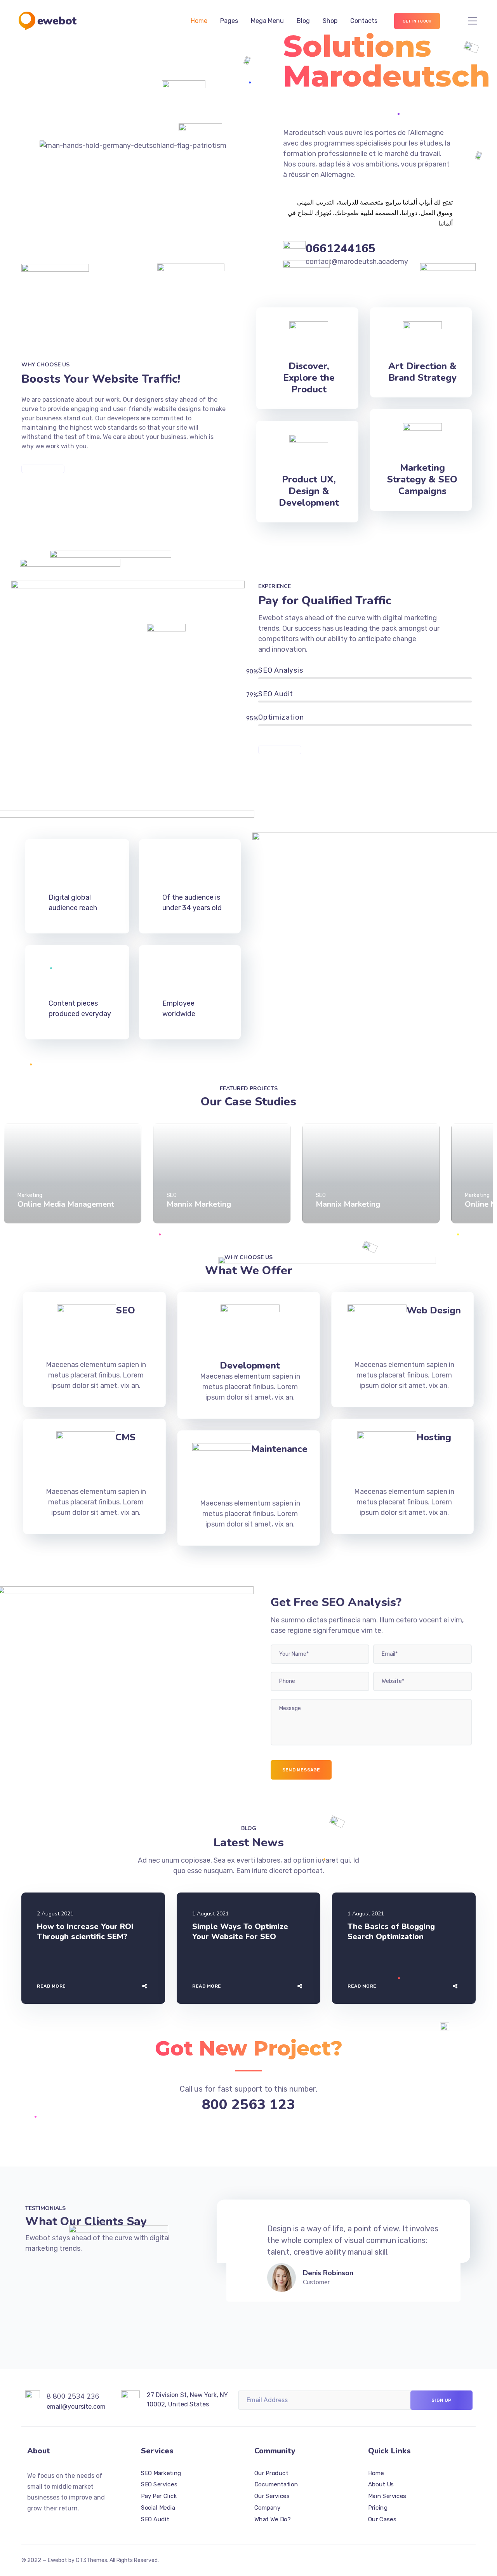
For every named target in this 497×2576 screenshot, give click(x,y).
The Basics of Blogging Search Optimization (391, 1932)
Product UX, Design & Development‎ (309, 491)
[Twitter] (30, 2524)
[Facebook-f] (44, 2524)
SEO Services (159, 2485)
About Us (381, 2485)
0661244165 (341, 249)
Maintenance (279, 1449)
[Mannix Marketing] (222, 1174)
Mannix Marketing (199, 1204)
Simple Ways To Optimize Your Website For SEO (240, 1932)
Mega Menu (267, 21)
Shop (330, 21)
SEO (126, 1310)
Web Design (434, 1310)
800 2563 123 (248, 2105)
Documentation (276, 2485)
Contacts (364, 21)
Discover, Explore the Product (309, 378)
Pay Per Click (159, 2496)
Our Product (271, 2473)
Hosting (434, 1437)
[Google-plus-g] (58, 2524)
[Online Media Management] (73, 1174)
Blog (303, 21)
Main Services (387, 2496)
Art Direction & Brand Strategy (422, 372)
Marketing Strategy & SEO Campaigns (422, 479)
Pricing (378, 2508)
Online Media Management (66, 1204)
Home (199, 21)
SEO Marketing (161, 2473)
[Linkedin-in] (86, 2524)
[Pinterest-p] (72, 2524)
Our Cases (382, 2519)
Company (267, 2508)
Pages (229, 21)
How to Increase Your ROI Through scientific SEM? (85, 1932)
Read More (51, 1986)
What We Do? (272, 2519)
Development (250, 1365)
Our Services (272, 2496)
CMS (125, 1437)
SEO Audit (155, 2519)
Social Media (158, 2508)
